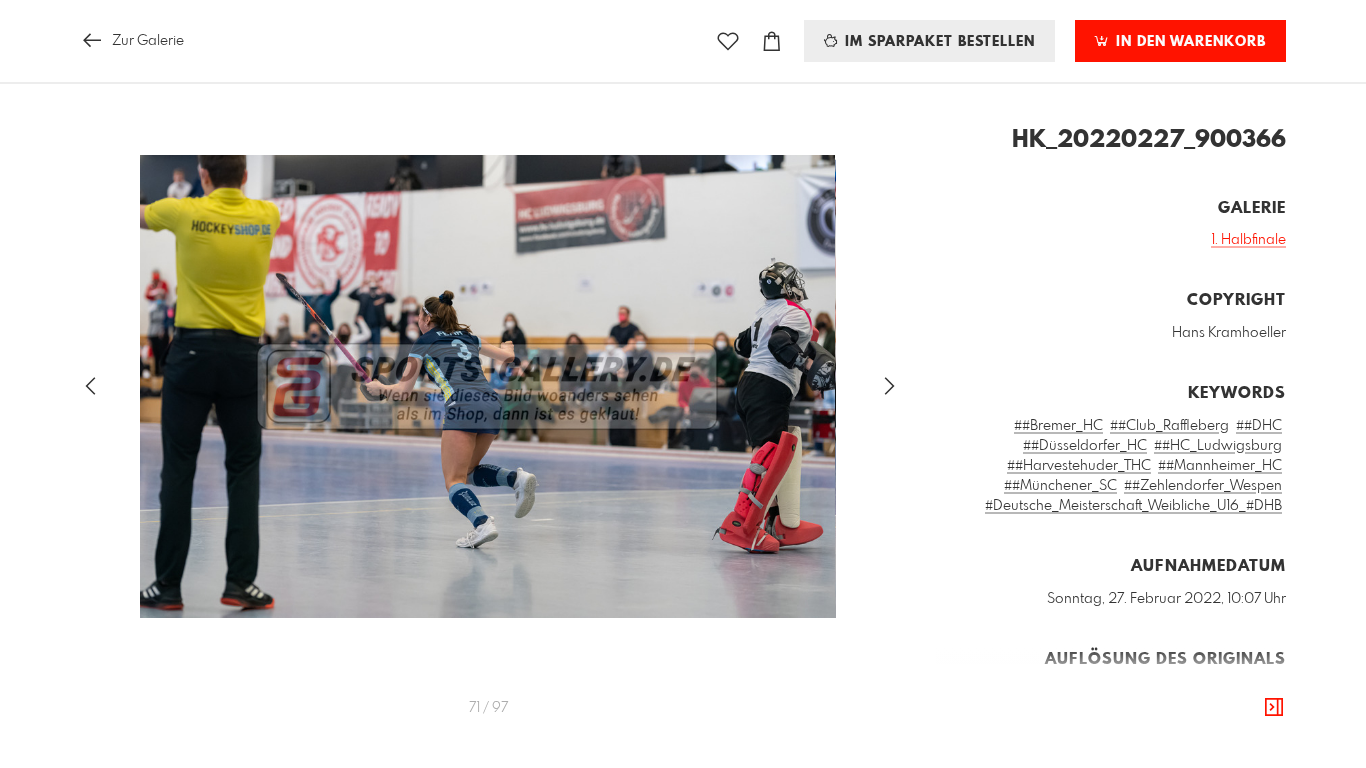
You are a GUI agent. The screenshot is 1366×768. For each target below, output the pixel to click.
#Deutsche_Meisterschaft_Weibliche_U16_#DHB (1133, 506)
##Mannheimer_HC (1220, 466)
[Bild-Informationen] (1274, 708)
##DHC (1259, 426)
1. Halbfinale (1248, 240)
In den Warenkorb (1188, 42)
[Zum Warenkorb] (772, 41)
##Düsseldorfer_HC (1085, 446)
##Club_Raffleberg (1169, 426)
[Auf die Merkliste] (728, 41)
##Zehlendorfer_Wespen (1203, 486)
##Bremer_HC (1058, 426)
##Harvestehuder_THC (1079, 466)
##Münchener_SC (1060, 486)
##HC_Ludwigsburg (1218, 446)
